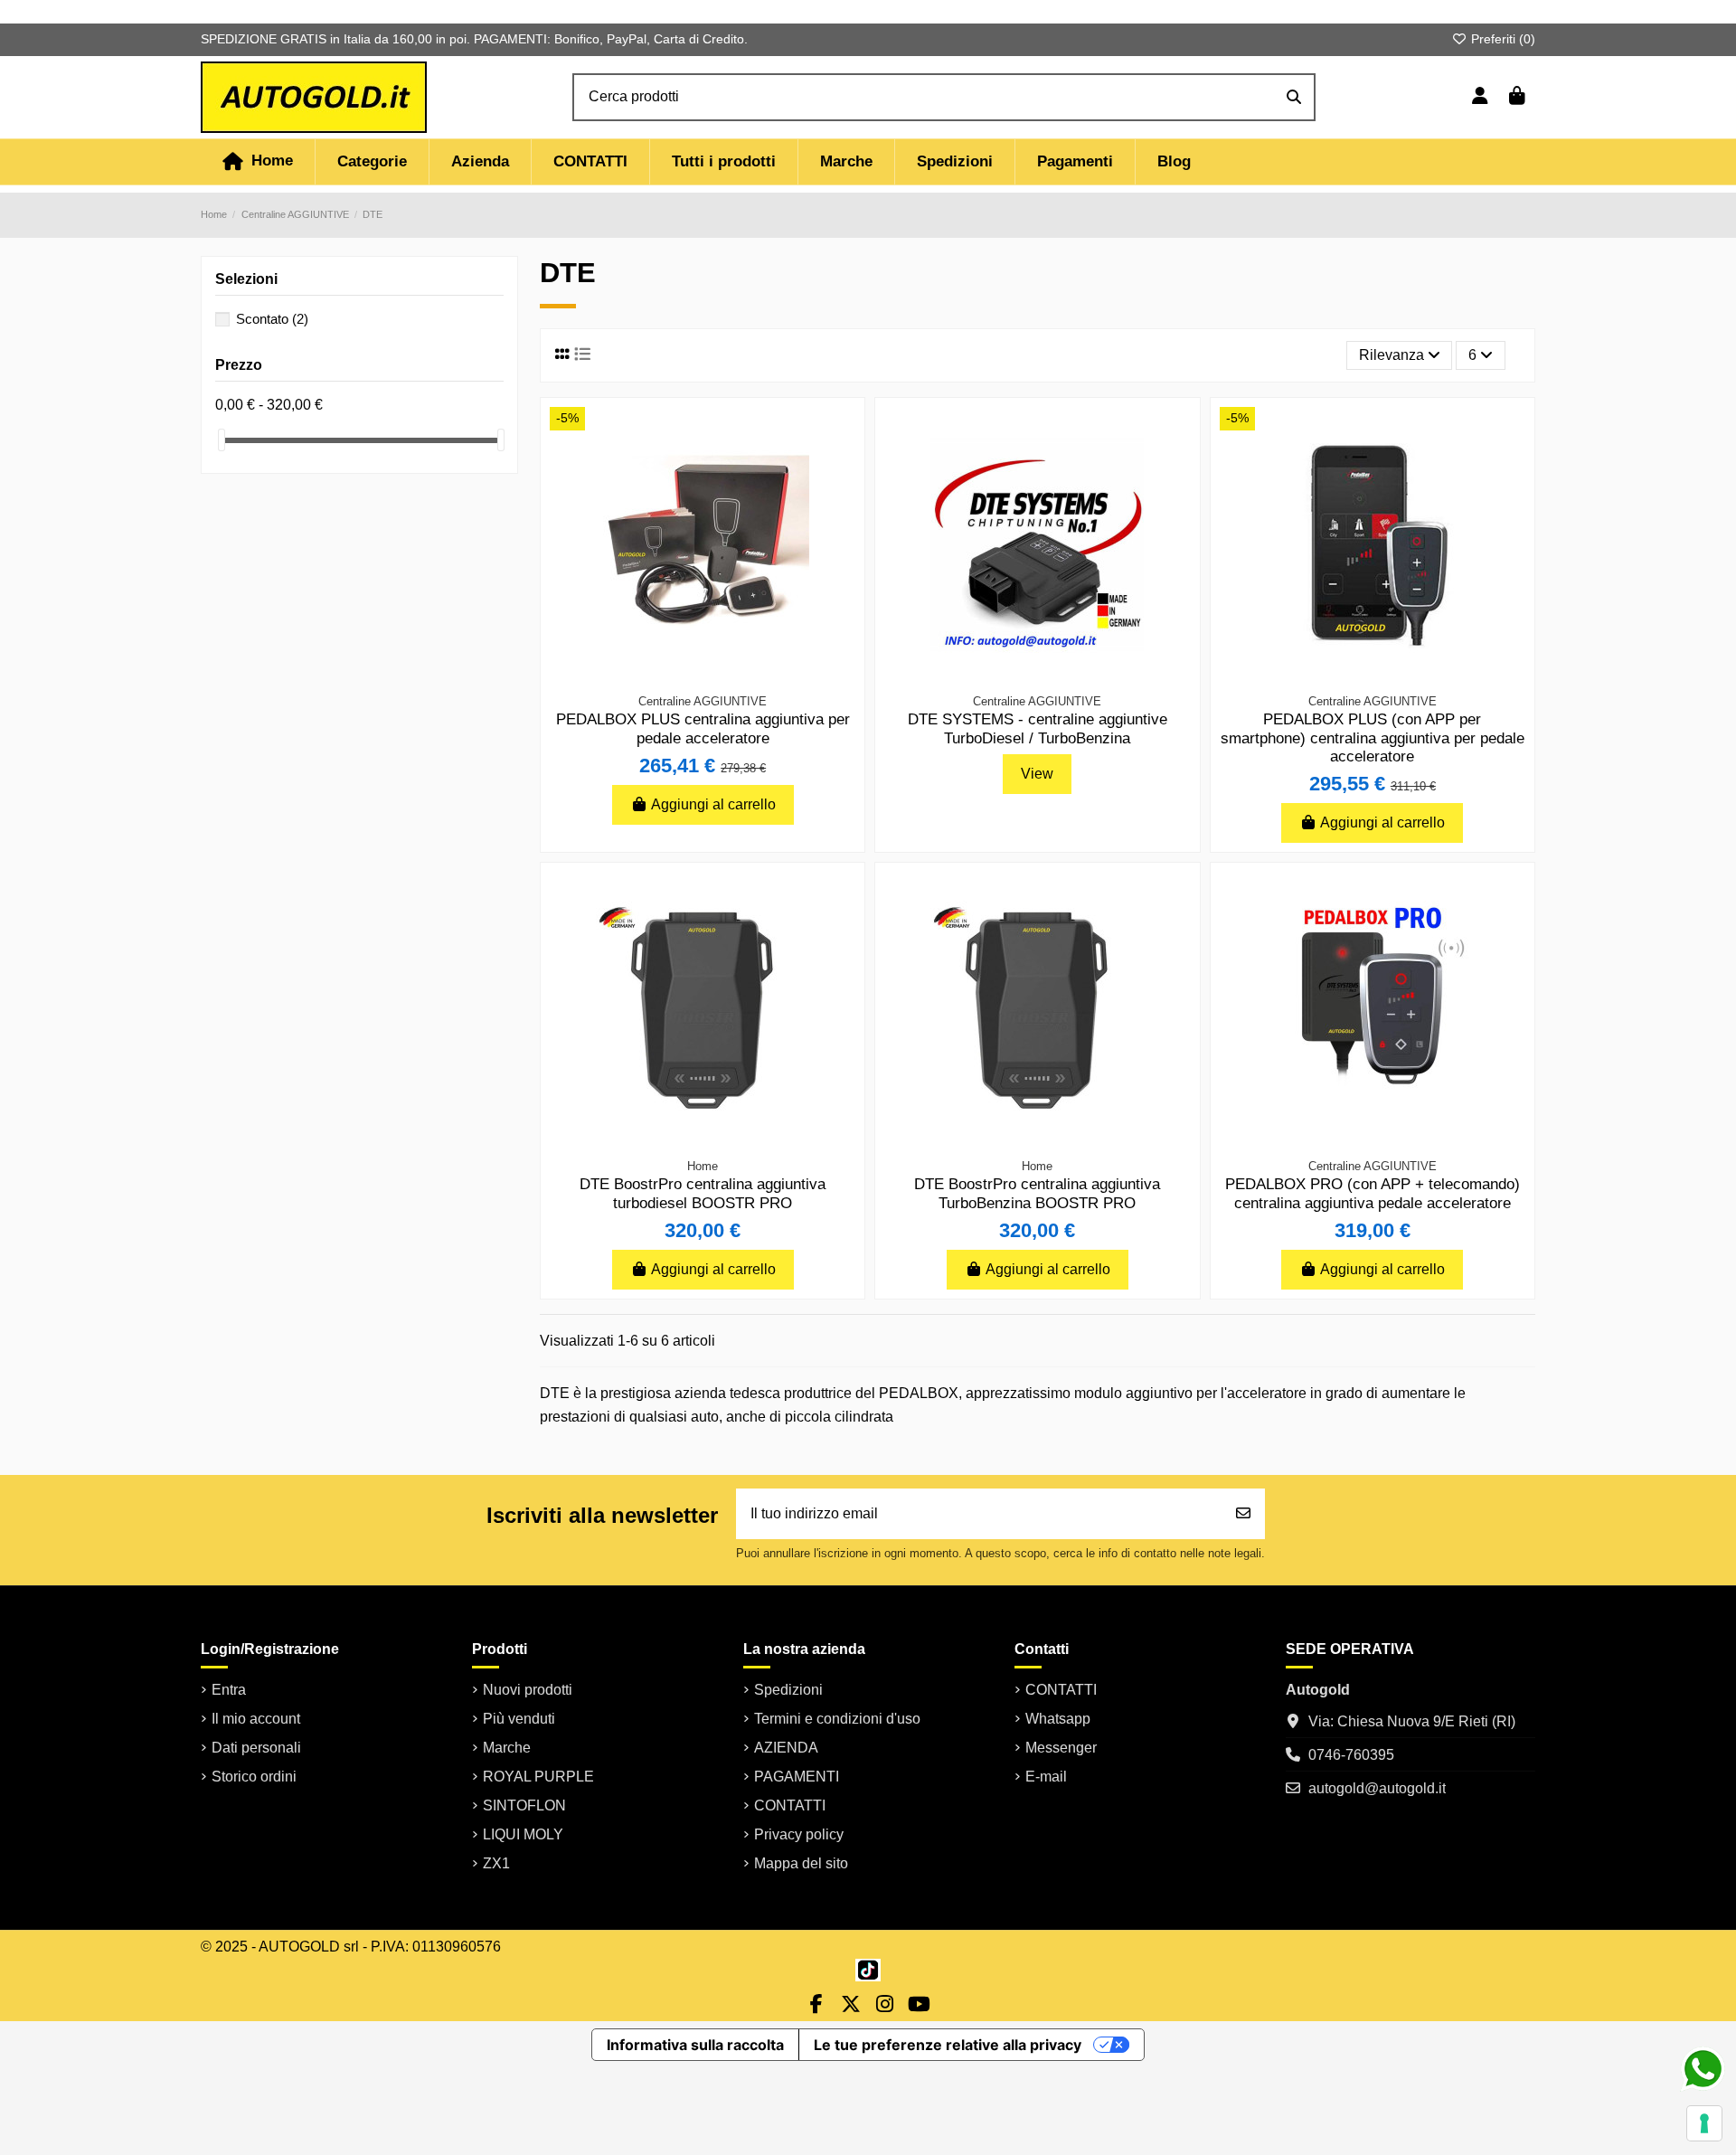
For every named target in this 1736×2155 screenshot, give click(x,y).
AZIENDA (786, 1748)
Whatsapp (1058, 1719)
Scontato (272, 319)
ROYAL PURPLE (538, 1777)
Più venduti (519, 1719)
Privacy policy (799, 1834)
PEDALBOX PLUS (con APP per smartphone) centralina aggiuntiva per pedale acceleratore (1373, 738)
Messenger (1061, 1748)
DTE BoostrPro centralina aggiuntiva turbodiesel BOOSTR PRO (703, 1193)
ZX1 (496, 1863)
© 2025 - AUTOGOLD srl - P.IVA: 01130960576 (351, 1947)
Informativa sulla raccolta (695, 2045)
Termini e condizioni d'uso (837, 1719)
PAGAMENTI (797, 1777)
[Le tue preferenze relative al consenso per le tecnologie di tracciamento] (1704, 2123)
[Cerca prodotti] (1294, 98)
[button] (372, 162)
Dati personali (256, 1748)
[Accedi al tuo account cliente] (1480, 98)
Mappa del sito (801, 1863)
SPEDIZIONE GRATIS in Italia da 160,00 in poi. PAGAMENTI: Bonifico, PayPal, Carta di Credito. (474, 39)
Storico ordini (254, 1777)
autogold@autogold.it (1377, 1788)
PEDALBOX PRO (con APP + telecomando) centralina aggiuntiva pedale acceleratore (1373, 1193)
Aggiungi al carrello (713, 804)
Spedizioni (788, 1690)
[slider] (222, 440)
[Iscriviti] (1243, 1514)
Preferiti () (1501, 39)
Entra (229, 1690)
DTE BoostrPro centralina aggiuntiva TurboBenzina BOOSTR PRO (1037, 1193)
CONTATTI (790, 1805)
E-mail (1046, 1777)
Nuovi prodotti (528, 1690)
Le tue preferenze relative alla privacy (948, 2045)
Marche (507, 1748)
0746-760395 (1351, 1755)
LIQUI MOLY (523, 1834)
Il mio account (256, 1719)
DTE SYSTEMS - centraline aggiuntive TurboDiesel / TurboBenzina (1038, 728)
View (1037, 774)
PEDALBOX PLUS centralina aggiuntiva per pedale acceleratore (703, 728)
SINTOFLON (524, 1805)
